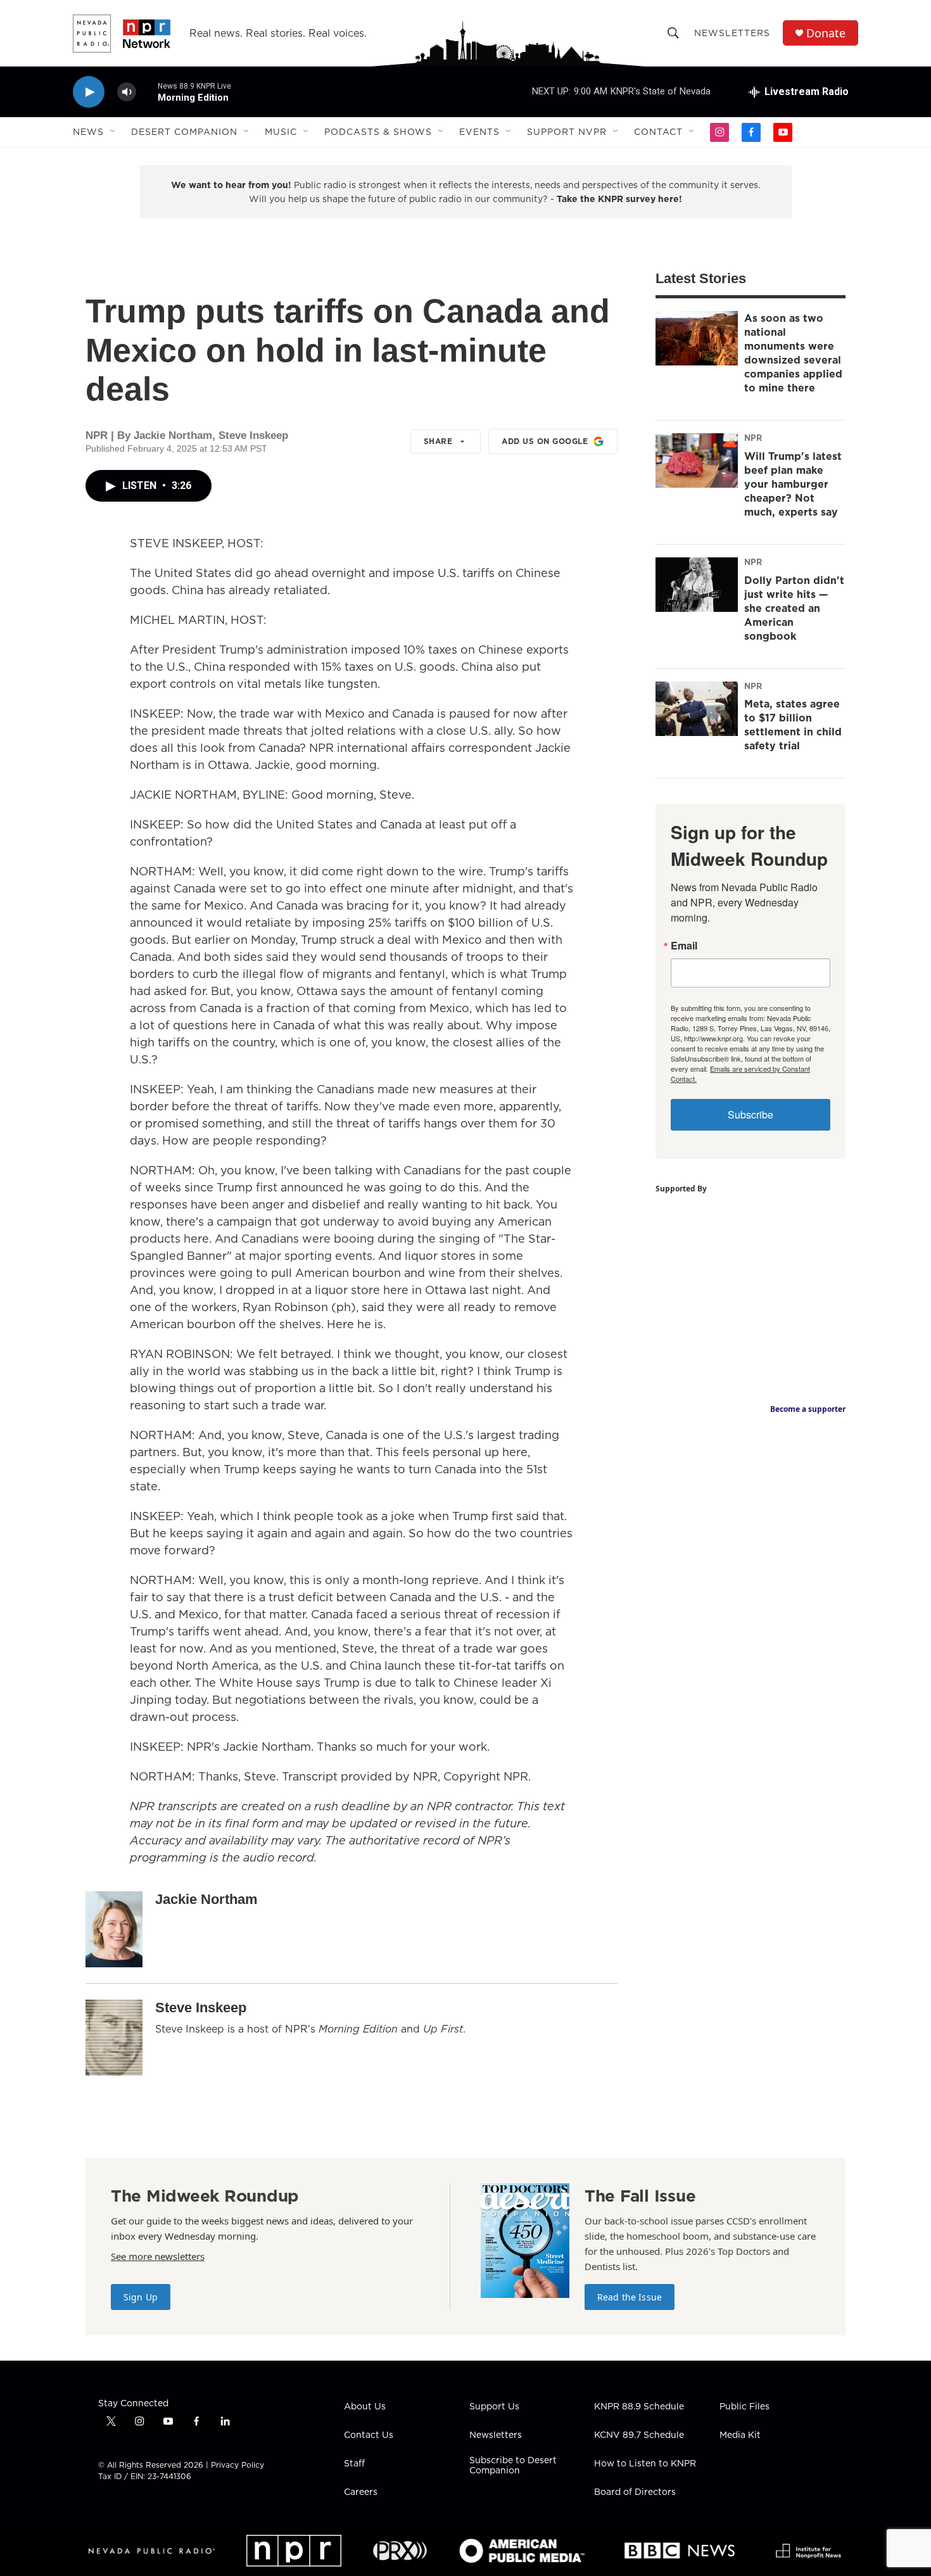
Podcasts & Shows (378, 132)
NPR (753, 438)
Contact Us (369, 2435)
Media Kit (740, 2435)
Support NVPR (567, 132)
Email (684, 946)
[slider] (147, 92)
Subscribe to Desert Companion (513, 2466)
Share (438, 441)
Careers (361, 2492)
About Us (365, 2407)
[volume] (127, 92)
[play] (89, 92)
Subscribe (750, 1114)
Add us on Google (545, 441)
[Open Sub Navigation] (113, 132)
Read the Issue (630, 2297)
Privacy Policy (237, 2465)
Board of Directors (635, 2492)
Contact (658, 132)
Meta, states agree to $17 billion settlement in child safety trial (793, 725)
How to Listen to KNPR (645, 2464)
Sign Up (141, 2297)
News (88, 132)
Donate (826, 33)
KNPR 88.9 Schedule (639, 2407)
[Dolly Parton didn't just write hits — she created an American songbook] (697, 585)
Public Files (744, 2407)
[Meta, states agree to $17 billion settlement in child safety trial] (697, 709)
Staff (354, 2464)
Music (281, 132)
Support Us (494, 2407)
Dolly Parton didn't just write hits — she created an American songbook (794, 608)
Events (479, 132)
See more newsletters (158, 2256)
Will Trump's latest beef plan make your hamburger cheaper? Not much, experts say (793, 484)
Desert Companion (184, 132)
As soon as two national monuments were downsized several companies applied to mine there (793, 353)
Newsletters (732, 33)
